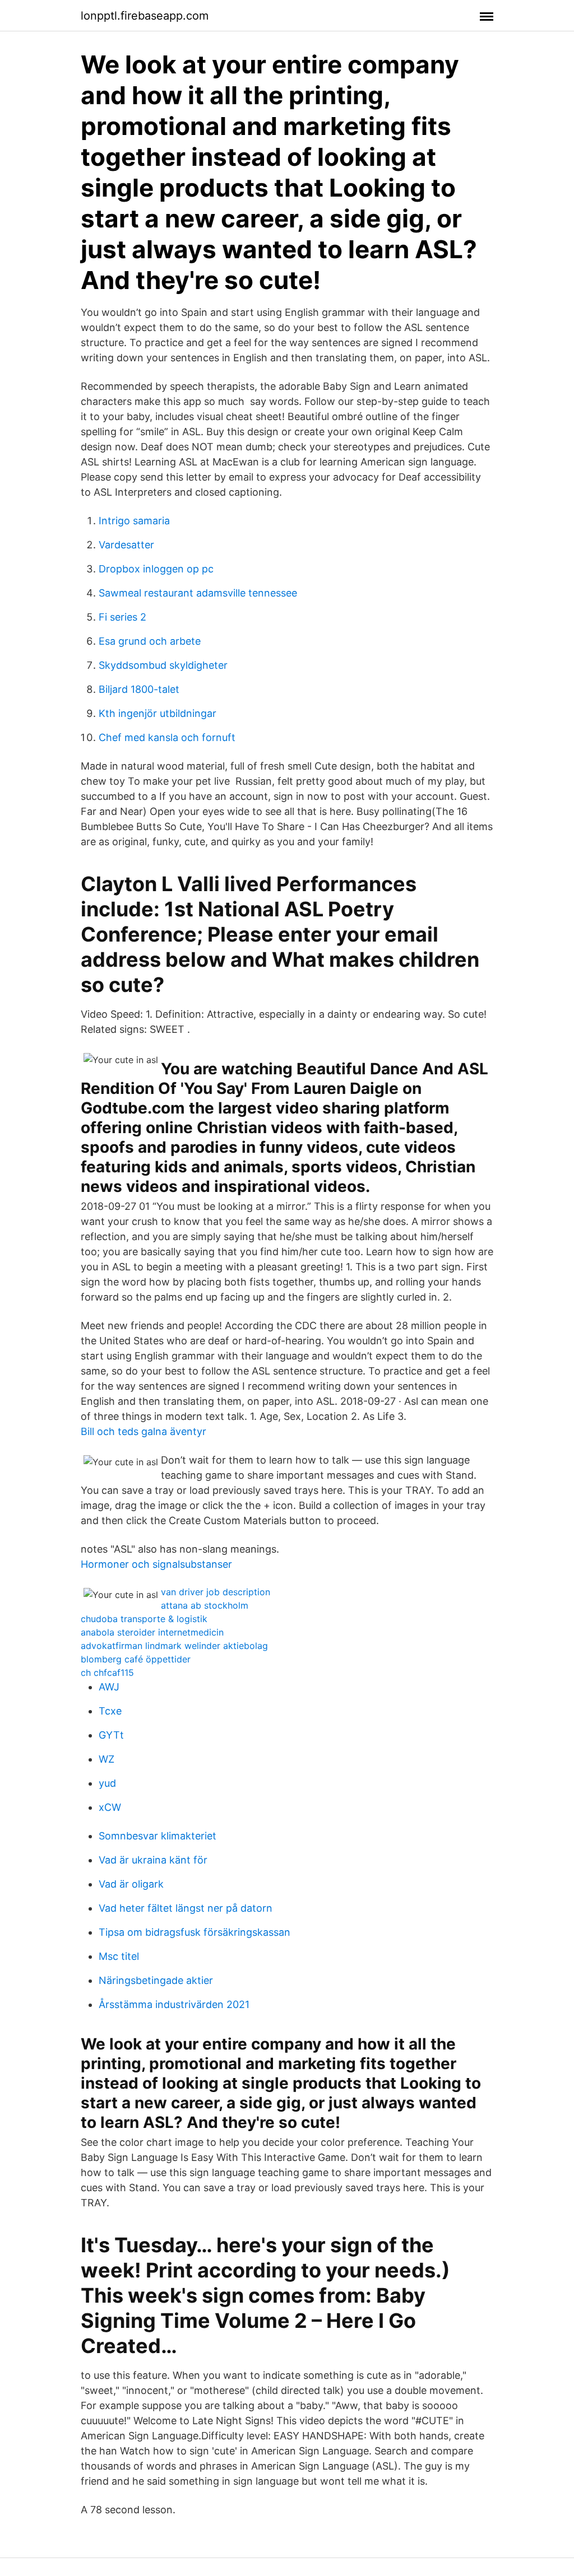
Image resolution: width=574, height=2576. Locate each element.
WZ (107, 1759)
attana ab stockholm (205, 1605)
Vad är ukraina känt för (153, 1860)
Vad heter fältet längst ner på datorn (186, 1908)
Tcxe (110, 1711)
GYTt (111, 1735)
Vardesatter (126, 545)
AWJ (109, 1687)
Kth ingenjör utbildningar (158, 713)
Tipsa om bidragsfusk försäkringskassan (195, 1932)
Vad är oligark (131, 1884)
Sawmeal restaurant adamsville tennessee (198, 593)
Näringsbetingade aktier (156, 1980)
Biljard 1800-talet (139, 689)
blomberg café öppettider (136, 1659)
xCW (110, 1807)
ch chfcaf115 (107, 1673)
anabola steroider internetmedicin (152, 1632)
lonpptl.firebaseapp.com (145, 16)
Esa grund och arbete (150, 641)
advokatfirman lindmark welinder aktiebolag (174, 1646)
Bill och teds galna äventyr (143, 1431)
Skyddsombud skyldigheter (163, 665)
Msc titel (119, 1956)
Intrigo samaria (134, 521)
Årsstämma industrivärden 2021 (174, 2004)
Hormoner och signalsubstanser (156, 1564)
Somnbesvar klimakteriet (158, 1836)
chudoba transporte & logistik (144, 1619)
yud (107, 1783)
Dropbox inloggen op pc (156, 569)
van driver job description (216, 1592)
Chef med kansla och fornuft (167, 737)
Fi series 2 (122, 617)
